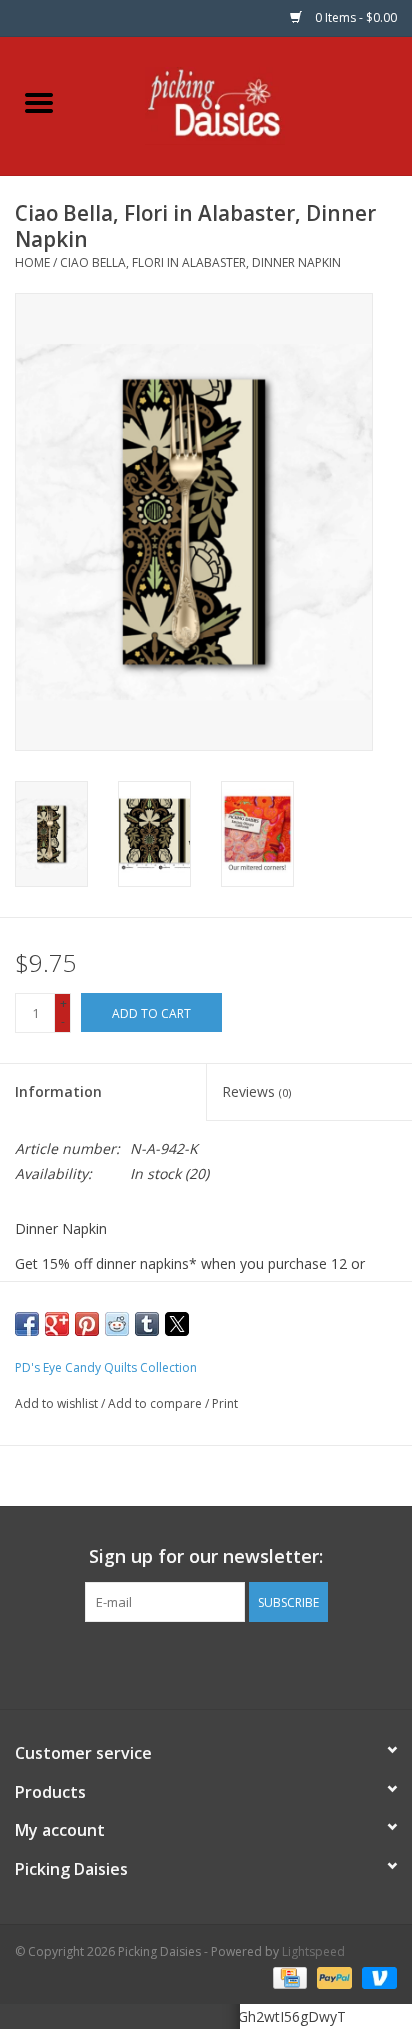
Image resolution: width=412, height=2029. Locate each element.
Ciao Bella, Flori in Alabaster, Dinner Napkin (200, 262)
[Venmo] (376, 1976)
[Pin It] (87, 1324)
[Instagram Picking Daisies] (242, 1663)
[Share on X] (177, 1324)
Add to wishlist (58, 1403)
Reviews (256, 1091)
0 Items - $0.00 (354, 17)
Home (32, 262)
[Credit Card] (288, 1976)
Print (225, 1403)
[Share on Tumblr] (147, 1324)
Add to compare (156, 1403)
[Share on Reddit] (117, 1324)
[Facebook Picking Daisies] (170, 1663)
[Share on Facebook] (27, 1324)
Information (58, 1091)
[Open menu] (39, 102)
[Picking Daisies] (245, 104)
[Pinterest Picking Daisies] (206, 1663)
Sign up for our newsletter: (206, 1556)
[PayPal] (332, 1976)
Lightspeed (313, 1951)
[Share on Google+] (57, 1324)
